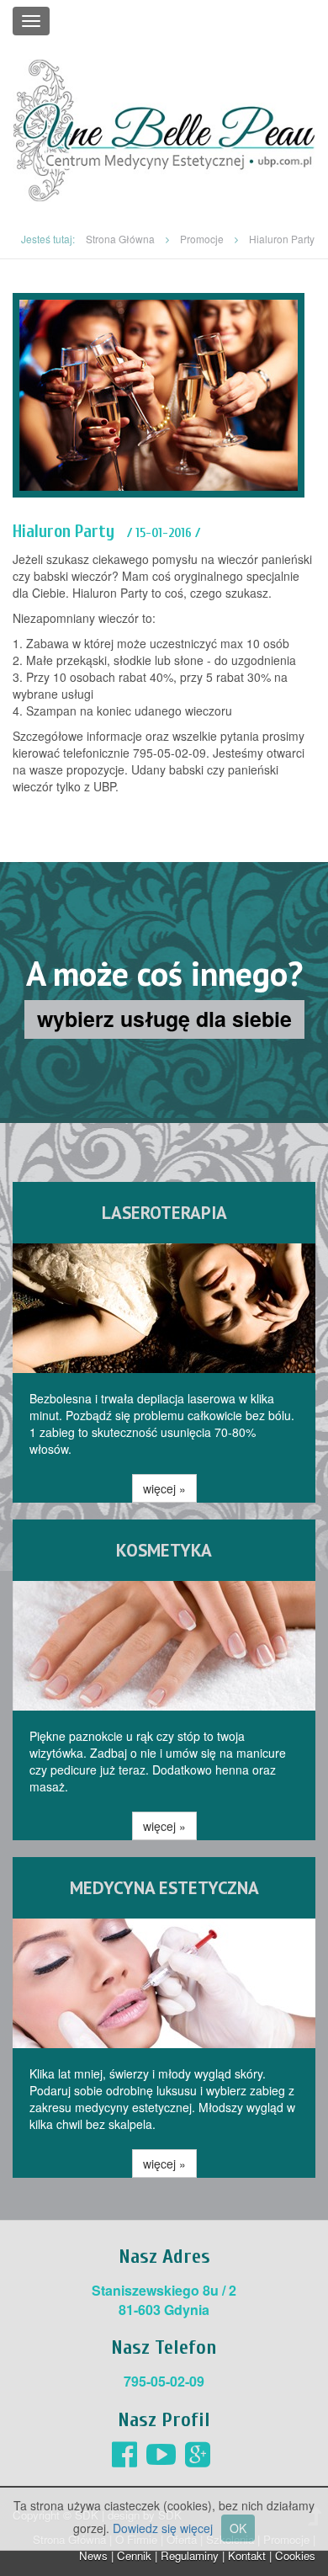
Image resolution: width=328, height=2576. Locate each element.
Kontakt (247, 2555)
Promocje (202, 239)
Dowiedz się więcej (163, 2528)
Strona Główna (120, 239)
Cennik (134, 2555)
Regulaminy (190, 2555)
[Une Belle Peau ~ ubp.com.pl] (164, 129)
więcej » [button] (164, 1488)
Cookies (295, 2555)
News (93, 2555)
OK (238, 2528)
